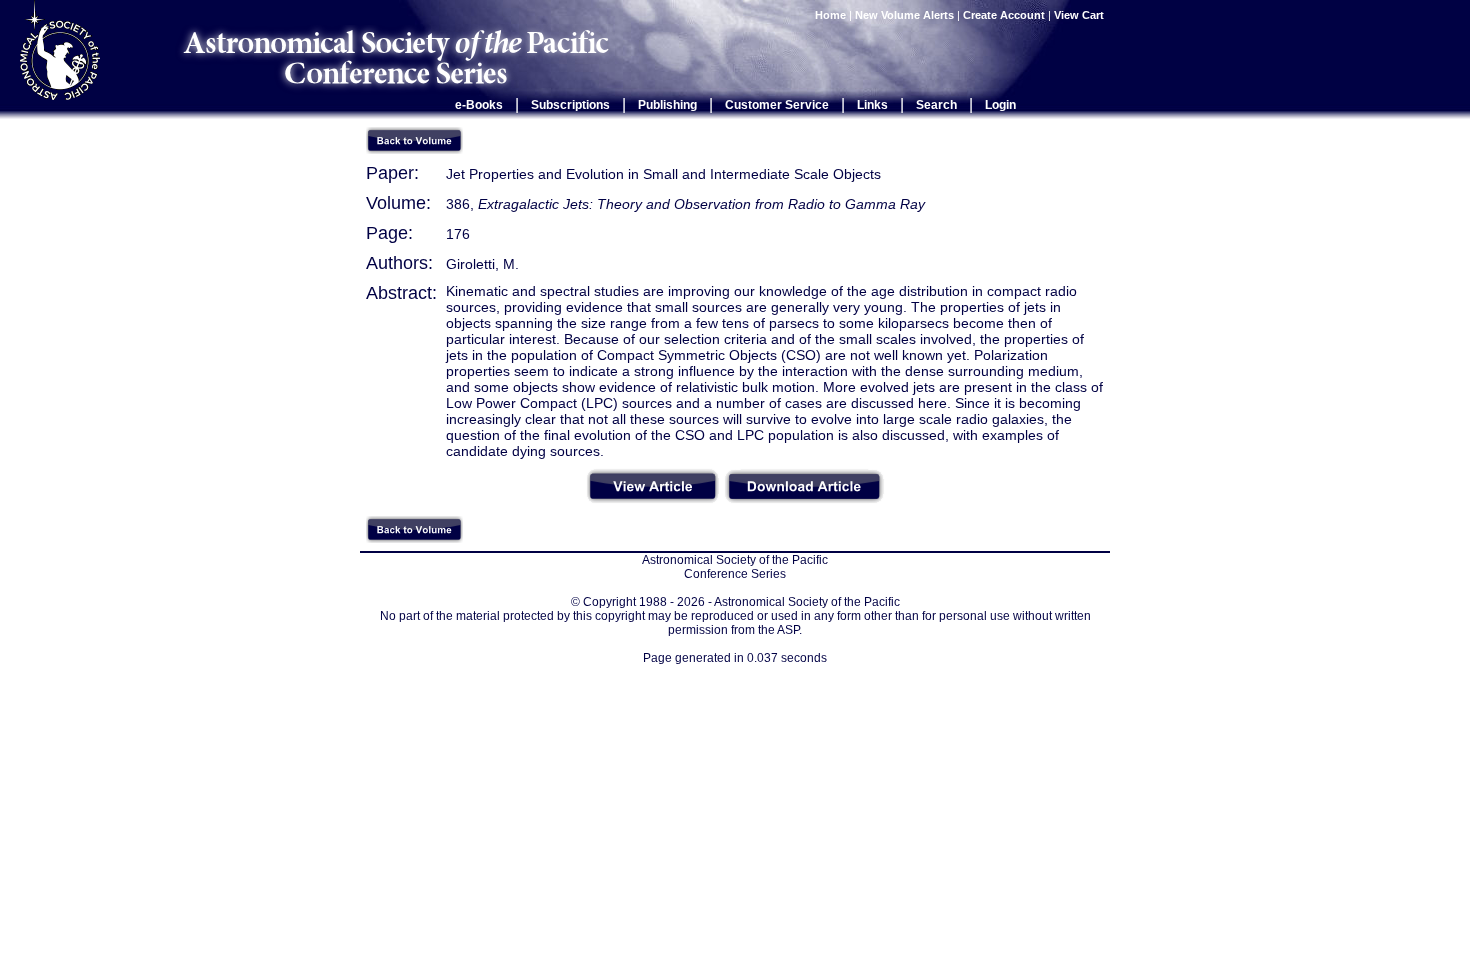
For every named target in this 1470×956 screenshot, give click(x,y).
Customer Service (777, 105)
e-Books (479, 105)
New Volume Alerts (904, 15)
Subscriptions (570, 105)
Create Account (1004, 15)
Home (830, 15)
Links (872, 105)
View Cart (1080, 15)
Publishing (667, 105)
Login (1000, 105)
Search (936, 105)
